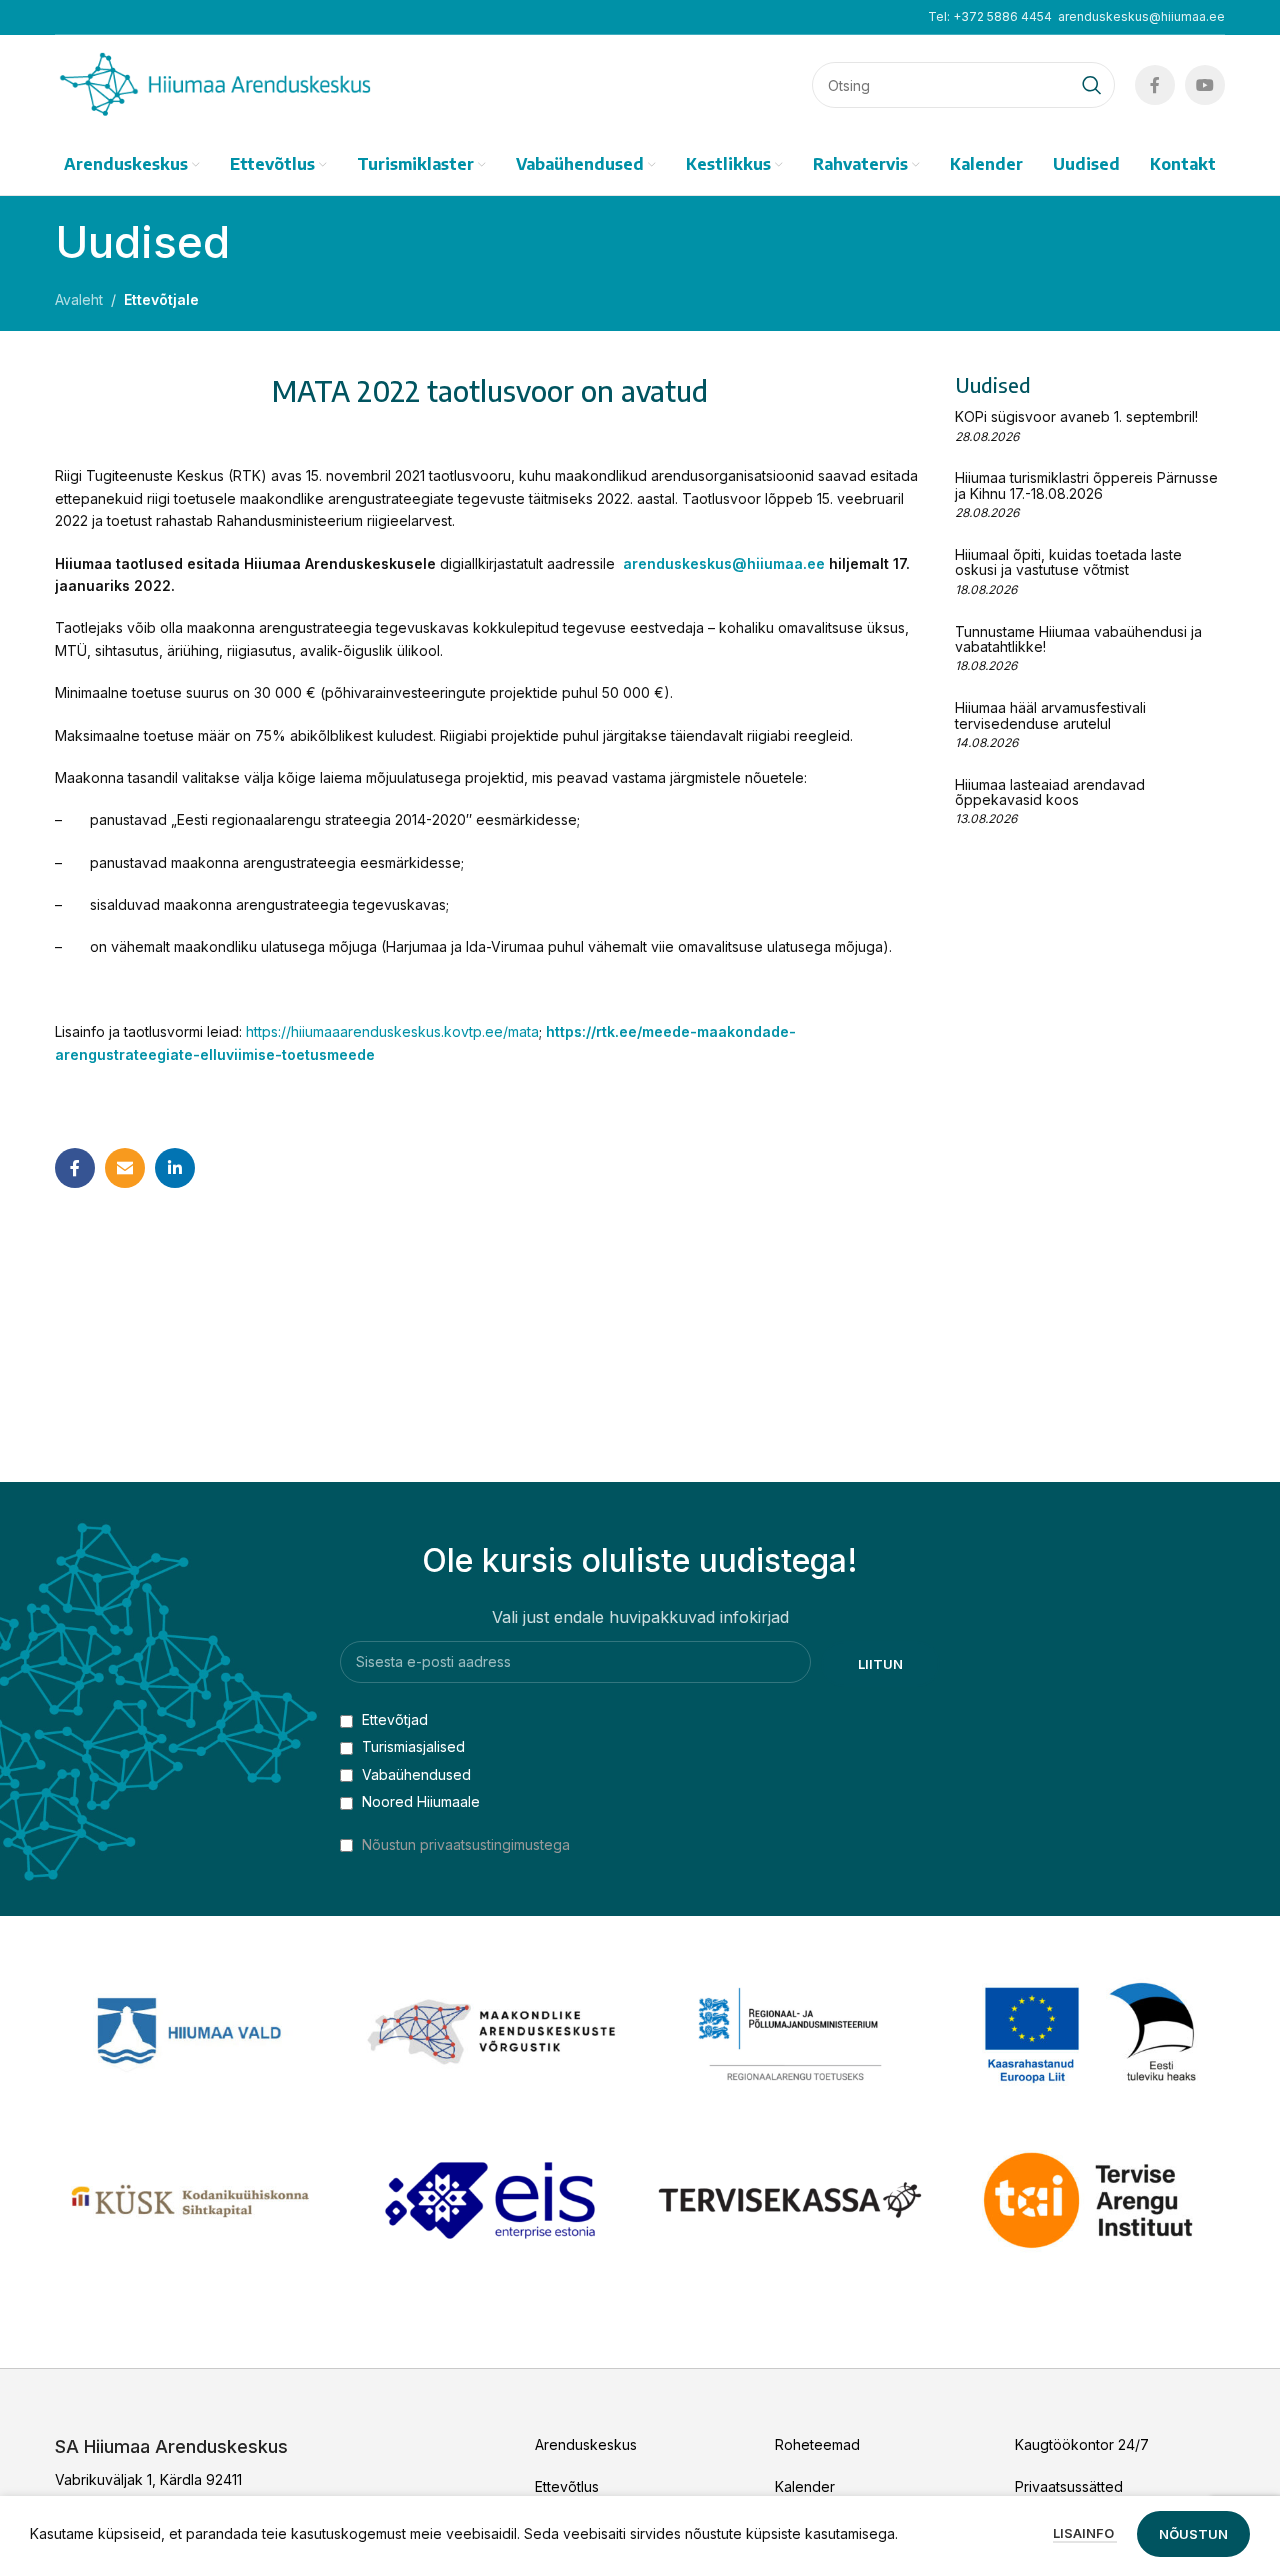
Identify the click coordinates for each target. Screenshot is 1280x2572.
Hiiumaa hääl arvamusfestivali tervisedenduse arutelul (1050, 715)
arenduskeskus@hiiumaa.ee (1141, 16)
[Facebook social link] (1155, 85)
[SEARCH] (1092, 85)
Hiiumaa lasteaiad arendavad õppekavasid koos (1050, 792)
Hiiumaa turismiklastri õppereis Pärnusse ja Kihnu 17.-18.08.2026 (1086, 485)
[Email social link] (125, 1168)
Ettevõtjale (161, 299)
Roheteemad (817, 2444)
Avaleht (79, 299)
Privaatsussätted (1069, 2486)
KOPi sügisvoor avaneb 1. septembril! (1076, 416)
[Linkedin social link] (175, 1168)
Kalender (805, 2486)
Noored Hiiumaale (419, 1801)
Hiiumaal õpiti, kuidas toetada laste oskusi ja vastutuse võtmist (1068, 562)
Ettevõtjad (393, 1719)
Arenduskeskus (586, 2444)
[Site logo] (215, 83)
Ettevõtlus (567, 2486)
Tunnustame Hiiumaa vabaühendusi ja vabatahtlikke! (1078, 639)
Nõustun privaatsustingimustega (466, 1844)
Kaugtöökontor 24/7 (1082, 2444)
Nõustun (1193, 2534)
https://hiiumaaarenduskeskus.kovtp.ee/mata (392, 1031)
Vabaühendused (414, 1774)
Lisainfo (1085, 2533)
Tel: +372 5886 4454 (990, 16)
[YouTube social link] (1205, 85)
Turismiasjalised (411, 1746)
